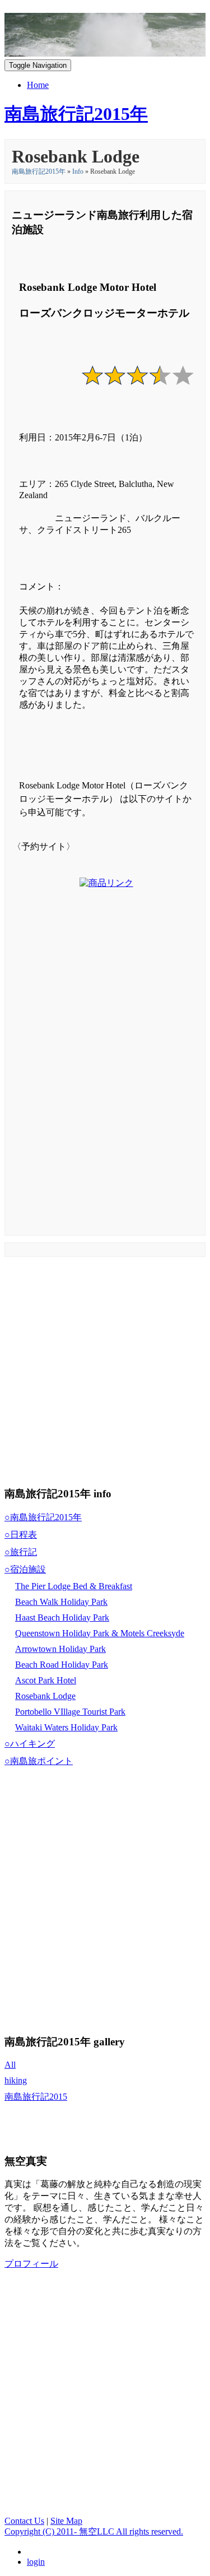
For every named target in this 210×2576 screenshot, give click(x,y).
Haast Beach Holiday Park (62, 1617)
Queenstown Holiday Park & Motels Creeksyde (100, 1633)
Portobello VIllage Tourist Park (70, 1712)
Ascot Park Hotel (46, 1680)
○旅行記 (21, 1552)
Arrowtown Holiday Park (60, 1649)
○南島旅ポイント (39, 1761)
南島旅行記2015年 (39, 171)
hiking (16, 2080)
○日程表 (21, 1535)
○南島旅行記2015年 (43, 1517)
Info (78, 171)
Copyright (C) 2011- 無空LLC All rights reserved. (94, 2531)
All (10, 2065)
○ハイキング (30, 1744)
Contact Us (24, 2521)
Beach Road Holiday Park (62, 1665)
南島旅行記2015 (36, 2097)
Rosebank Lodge (45, 1696)
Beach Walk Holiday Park (61, 1602)
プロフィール (31, 2264)
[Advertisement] (106, 1071)
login (36, 2562)
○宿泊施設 (25, 1569)
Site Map (66, 2521)
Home (38, 85)
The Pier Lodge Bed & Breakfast (74, 1586)
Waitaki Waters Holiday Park (66, 1727)
